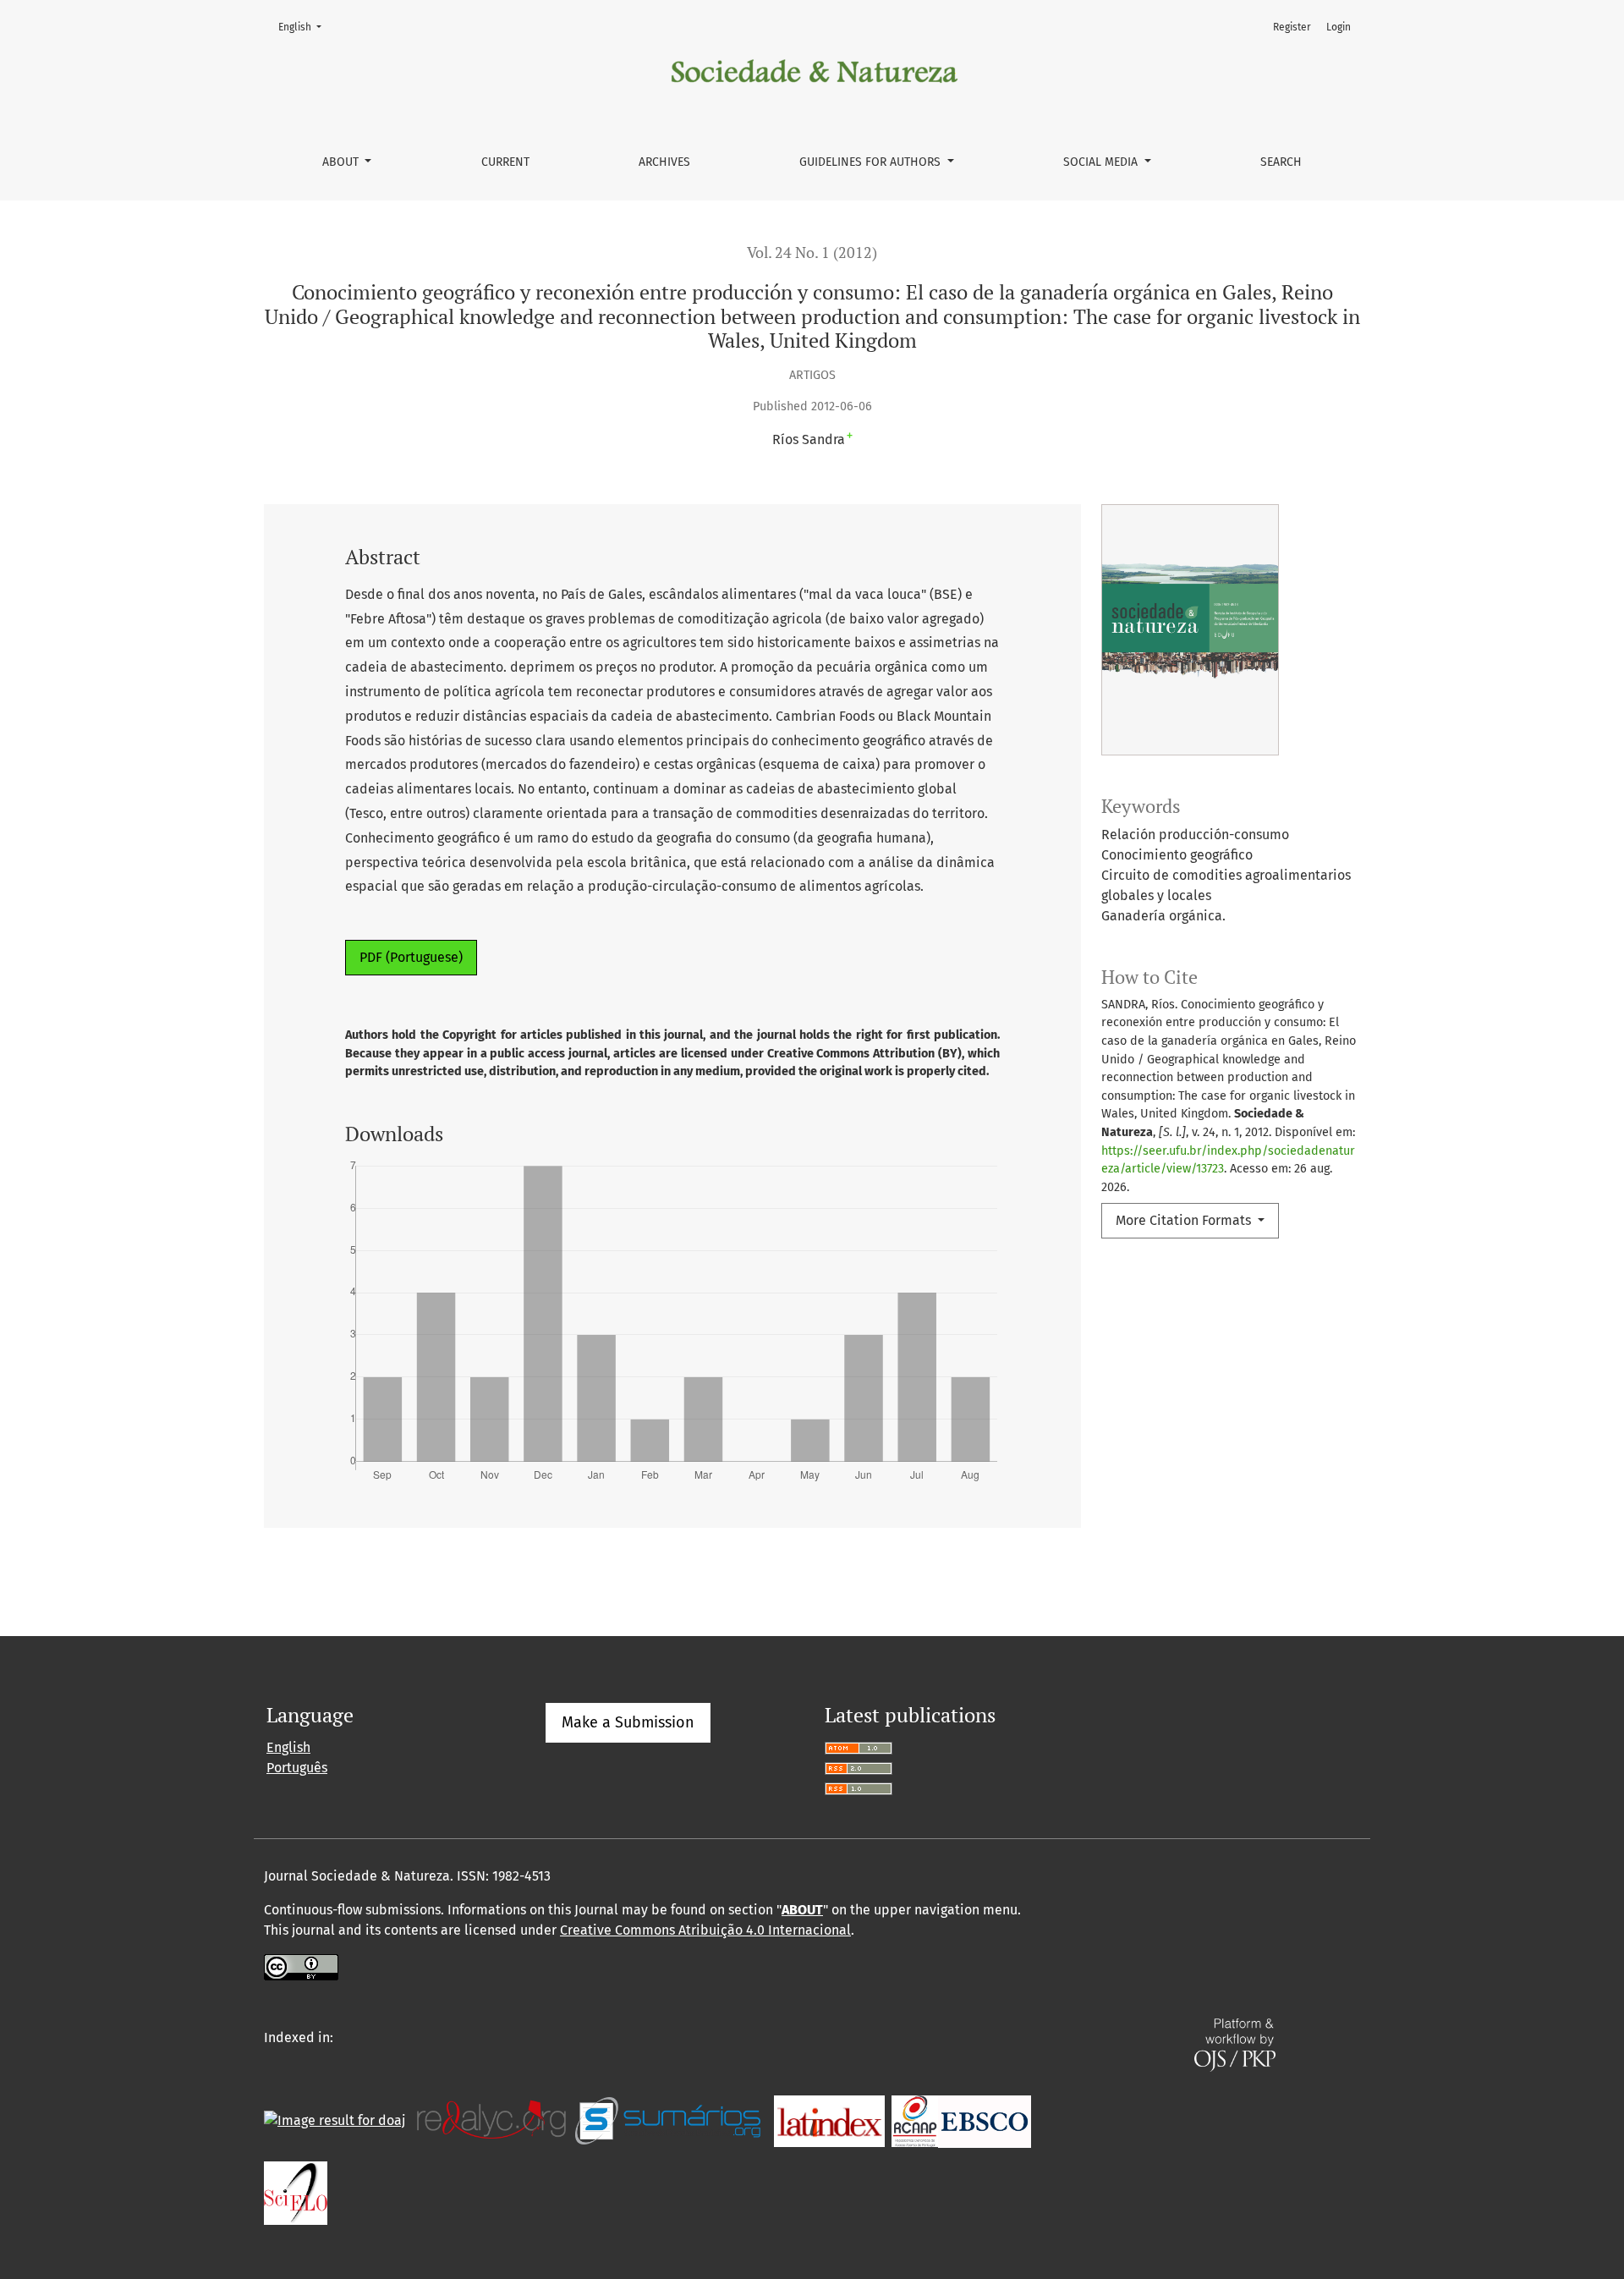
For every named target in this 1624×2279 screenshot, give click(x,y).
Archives (664, 162)
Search (1281, 162)
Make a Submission (628, 1722)
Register (1292, 27)
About (342, 162)
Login (1339, 27)
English (305, 27)
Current (505, 162)
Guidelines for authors (872, 162)
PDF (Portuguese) (411, 957)
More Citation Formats (1185, 1220)
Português (297, 1768)
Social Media (1102, 162)
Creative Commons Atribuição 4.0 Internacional (705, 1930)
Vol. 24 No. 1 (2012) (812, 253)
